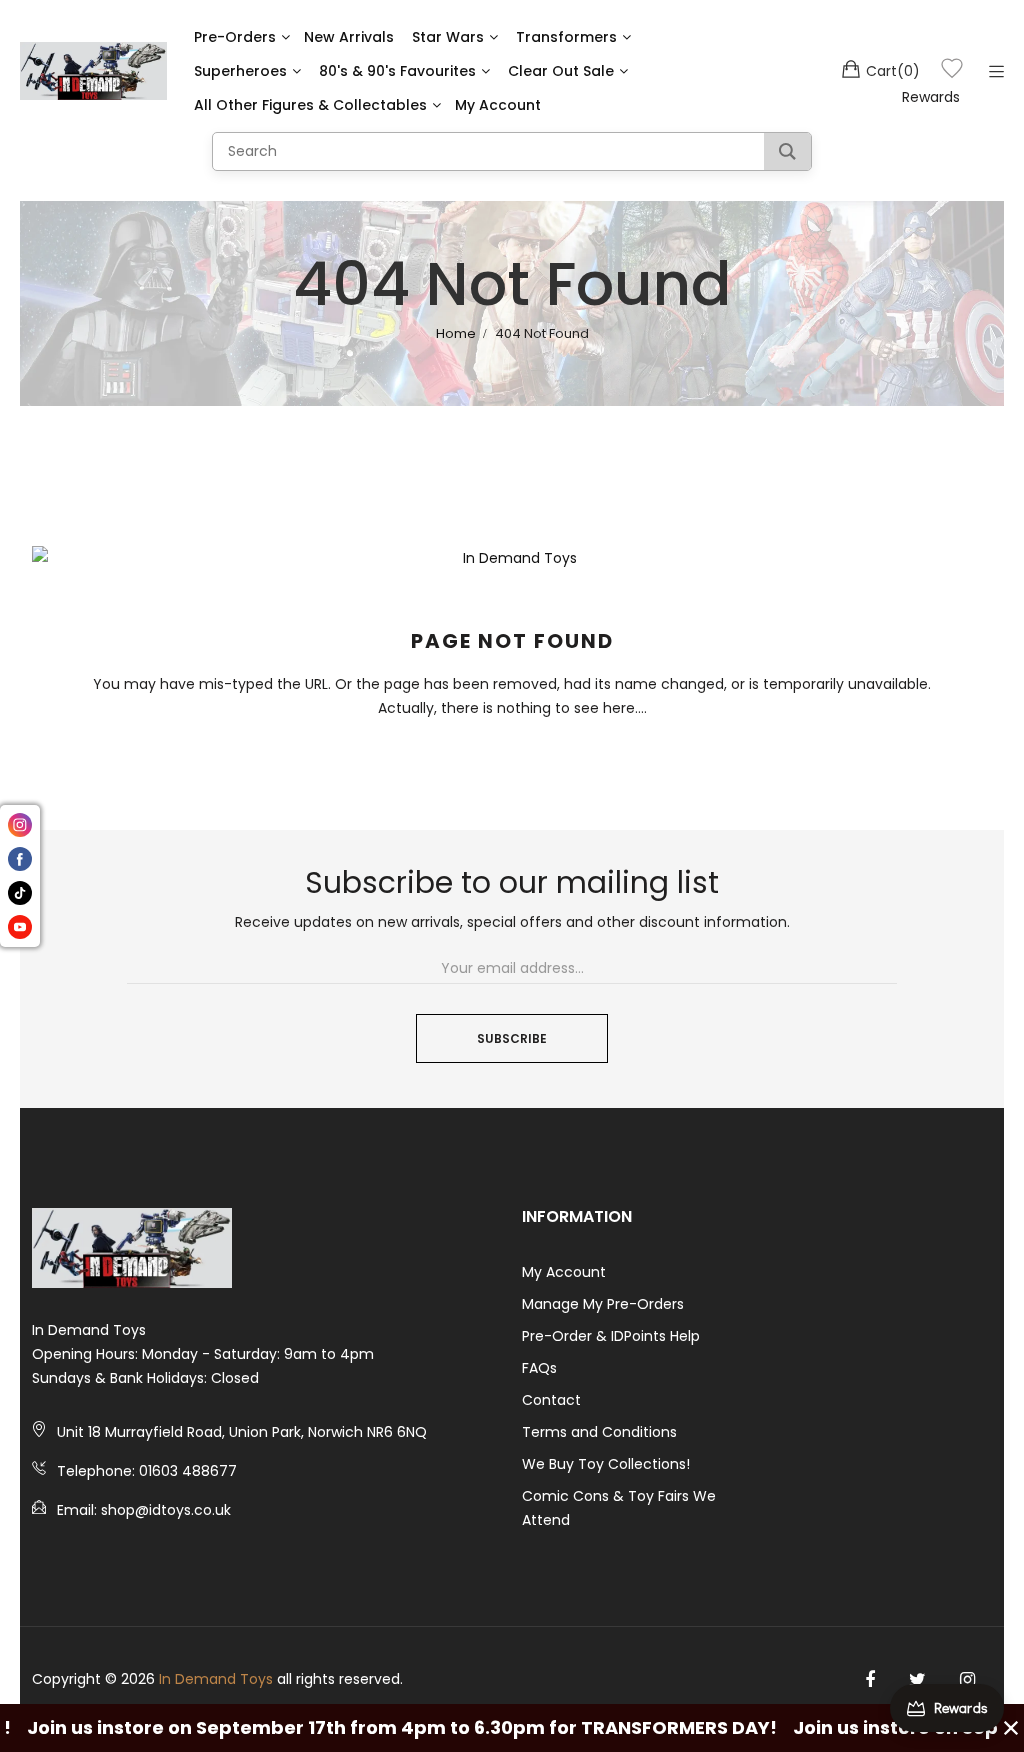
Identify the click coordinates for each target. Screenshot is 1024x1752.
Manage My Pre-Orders (603, 1304)
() (893, 71)
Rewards (931, 97)
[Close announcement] (1011, 1728)
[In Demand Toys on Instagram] (967, 1680)
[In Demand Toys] (93, 71)
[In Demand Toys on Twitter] (917, 1680)
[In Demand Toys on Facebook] (870, 1680)
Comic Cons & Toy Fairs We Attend (619, 1508)
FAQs (539, 1368)
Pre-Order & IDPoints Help (611, 1336)
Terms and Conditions (599, 1432)
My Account (564, 1272)
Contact (551, 1400)
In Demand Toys (216, 1679)
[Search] (787, 151)
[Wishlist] (952, 71)
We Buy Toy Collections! (606, 1464)
